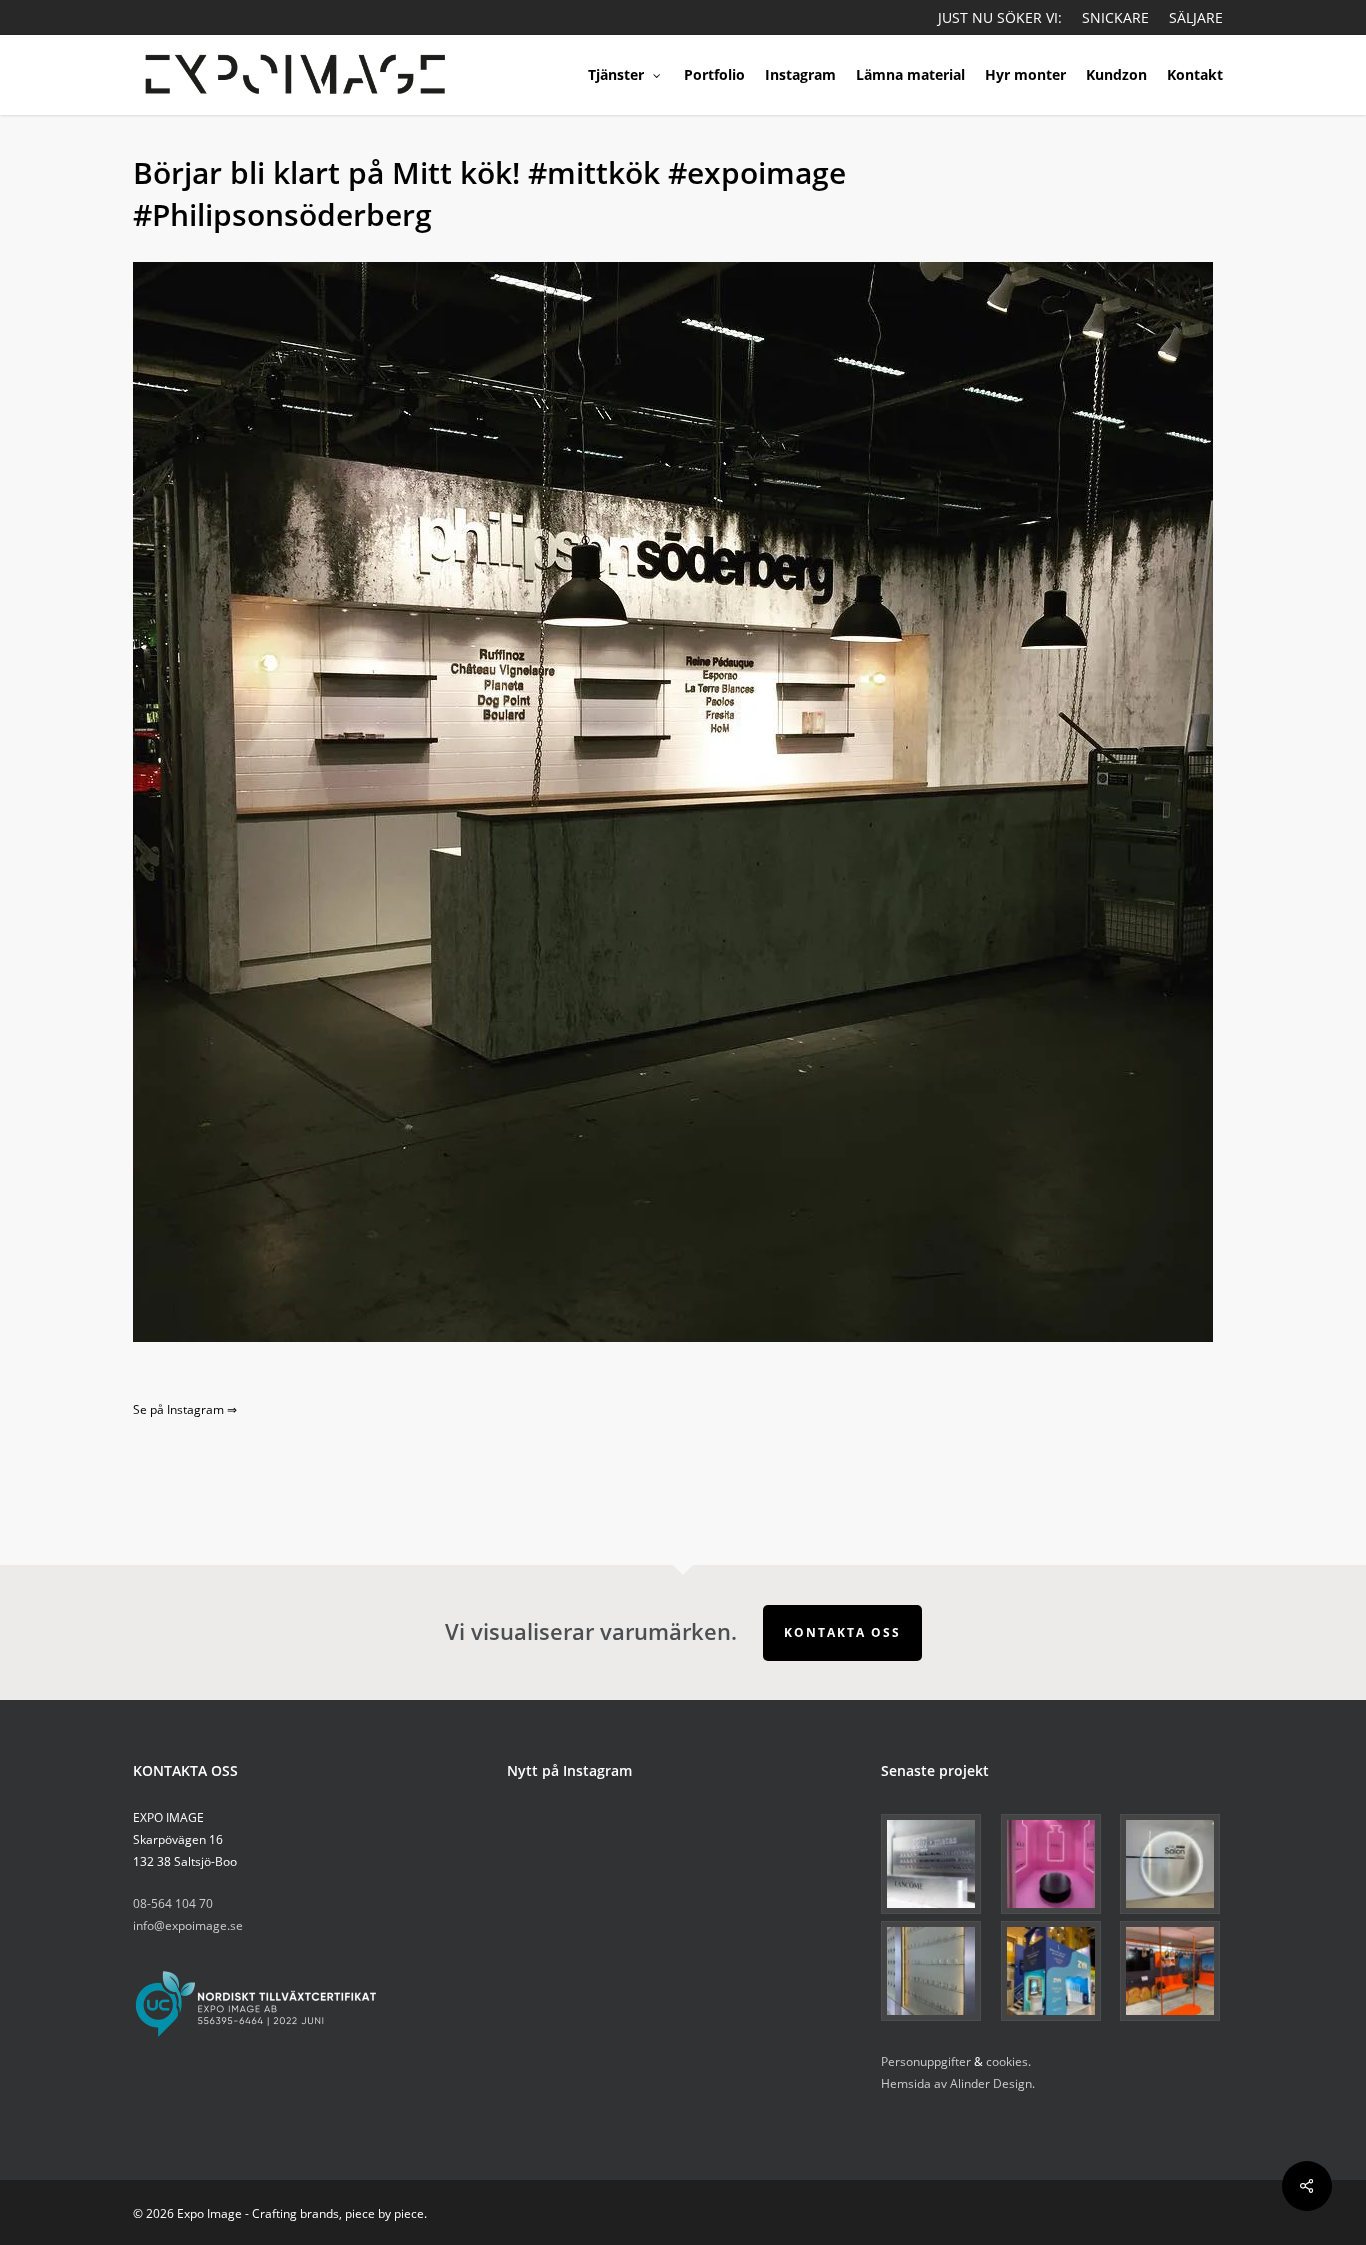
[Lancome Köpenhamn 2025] (937, 1864)
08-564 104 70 (173, 1903)
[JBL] (1176, 1971)
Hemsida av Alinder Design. (958, 2083)
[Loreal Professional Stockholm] (1176, 1864)
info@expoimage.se (188, 1925)
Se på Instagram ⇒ (185, 1409)
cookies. (1008, 2061)
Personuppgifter (926, 2061)
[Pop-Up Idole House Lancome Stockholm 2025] (1057, 1864)
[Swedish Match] (1057, 1971)
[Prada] (937, 1971)
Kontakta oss (842, 1632)
